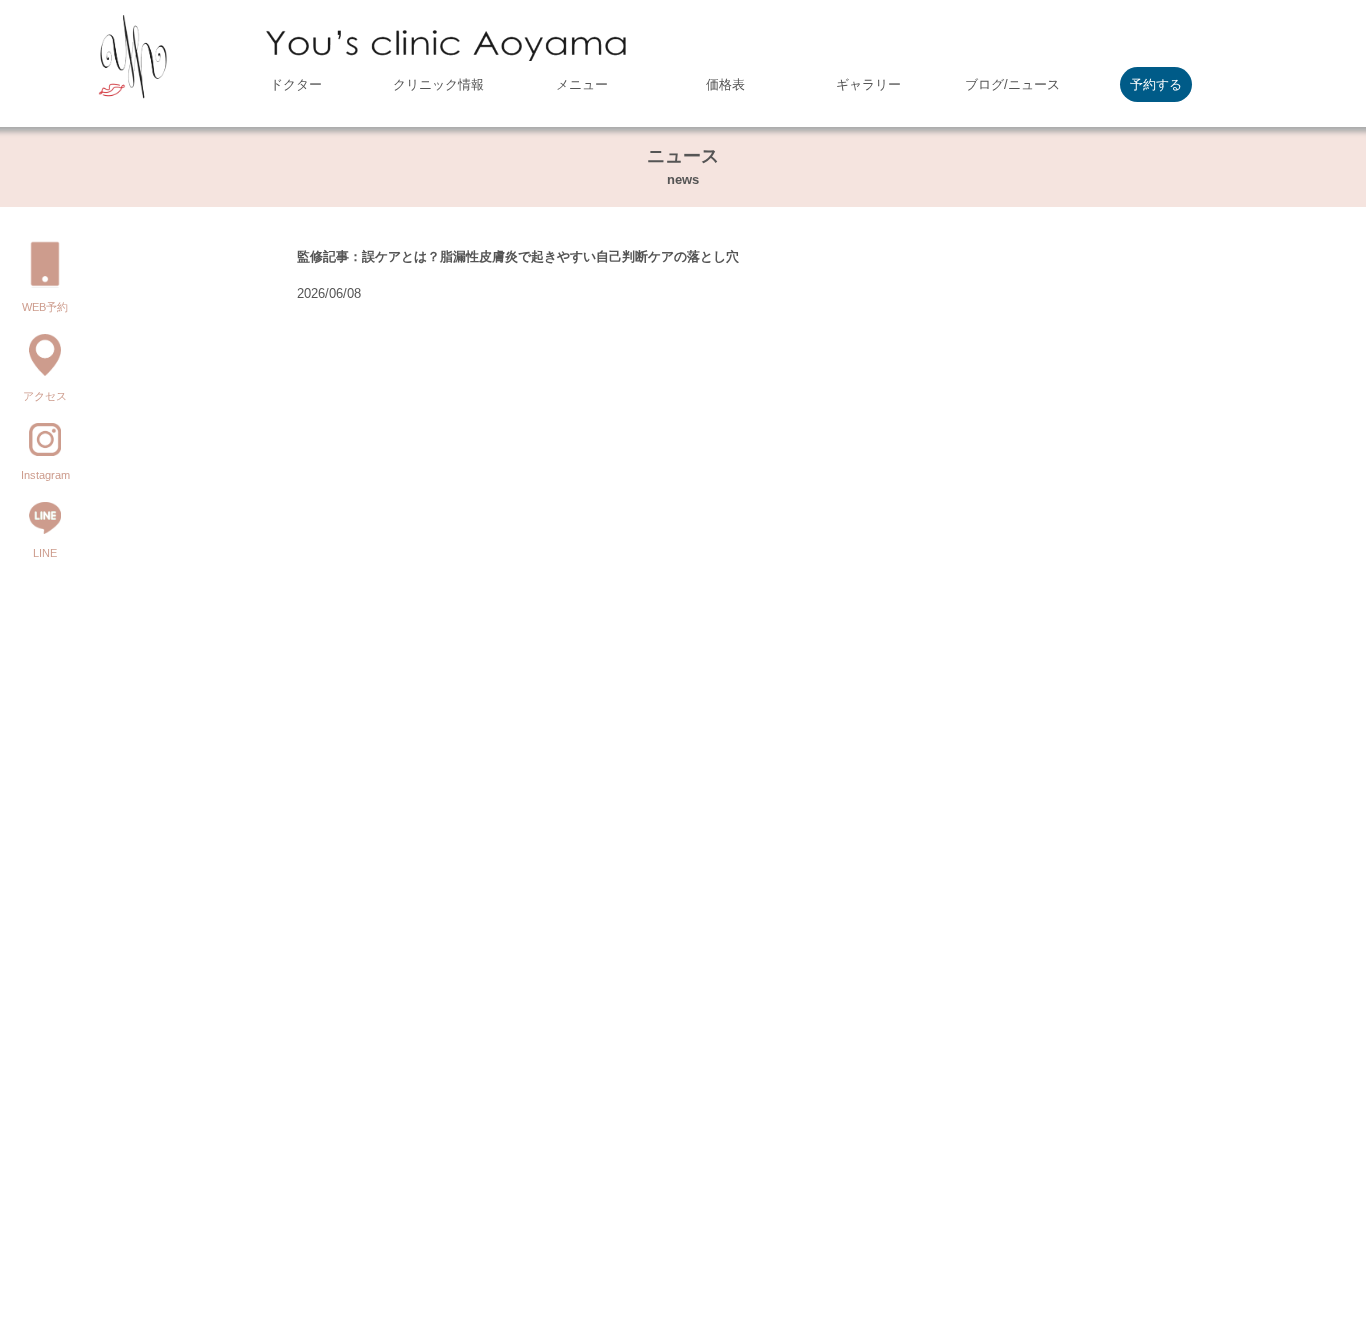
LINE (45, 553)
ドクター (296, 84)
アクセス (45, 396)
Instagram (45, 475)
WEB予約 (45, 307)
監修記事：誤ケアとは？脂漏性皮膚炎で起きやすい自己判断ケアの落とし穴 (518, 256)
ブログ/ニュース (1012, 84)
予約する (1156, 84)
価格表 (725, 84)
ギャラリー (868, 84)
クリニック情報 (438, 84)
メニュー (582, 84)
